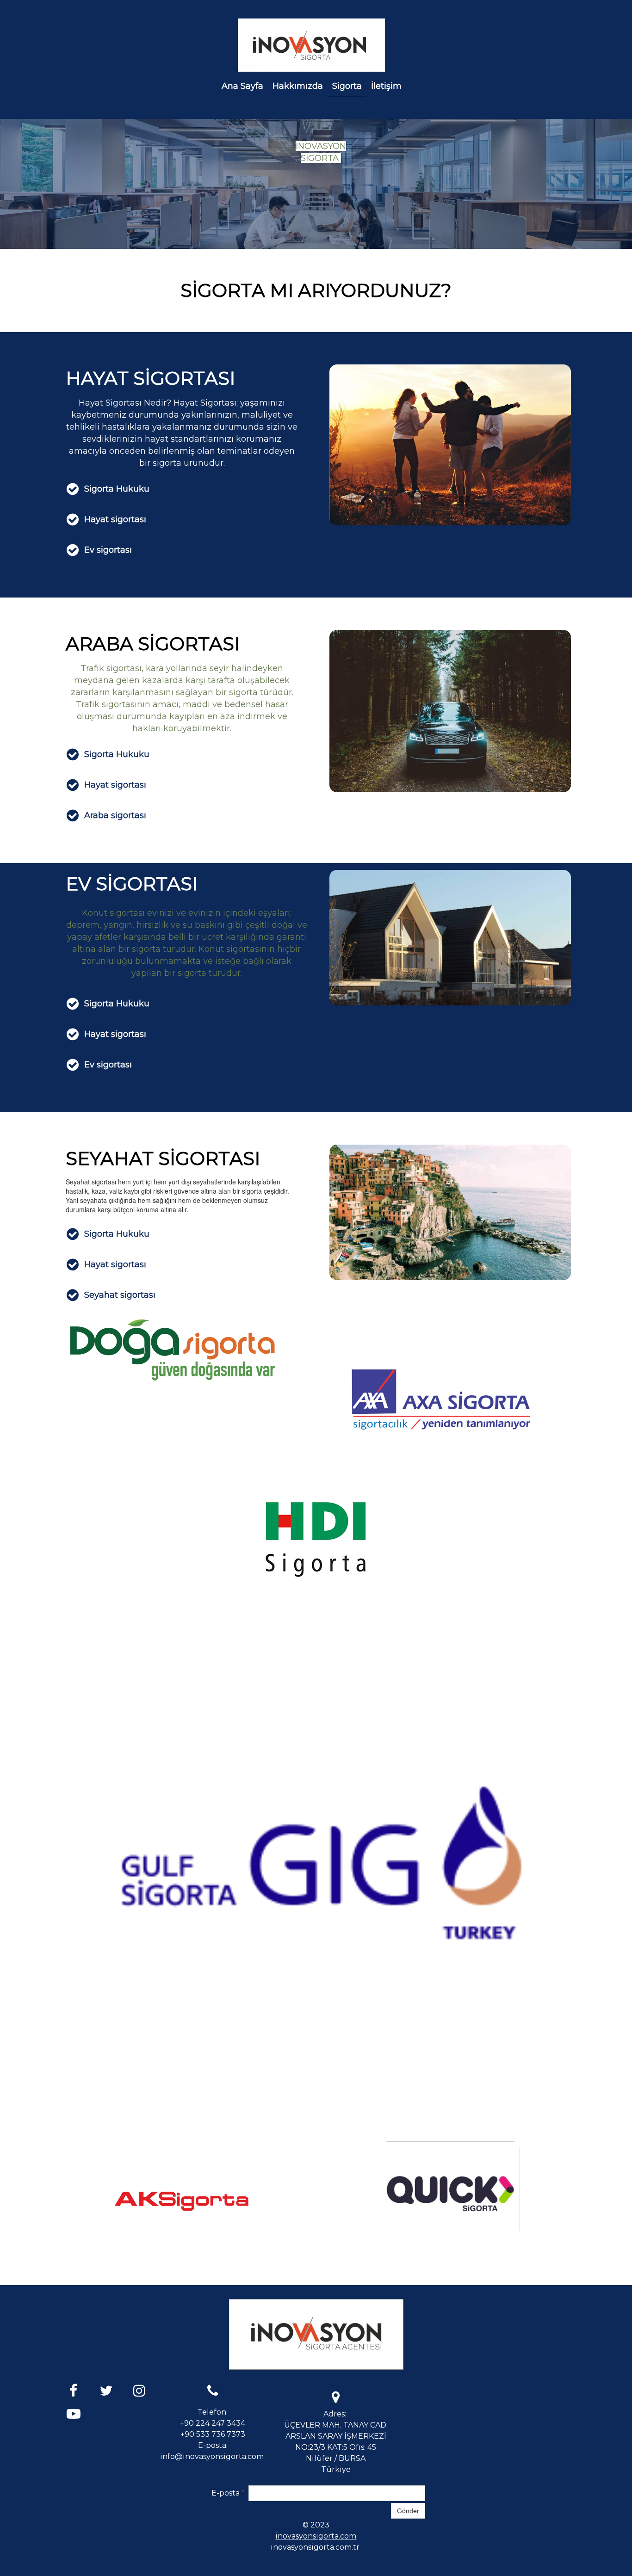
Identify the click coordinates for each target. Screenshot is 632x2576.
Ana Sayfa (242, 86)
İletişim (386, 86)
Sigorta (347, 86)
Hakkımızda (298, 86)
